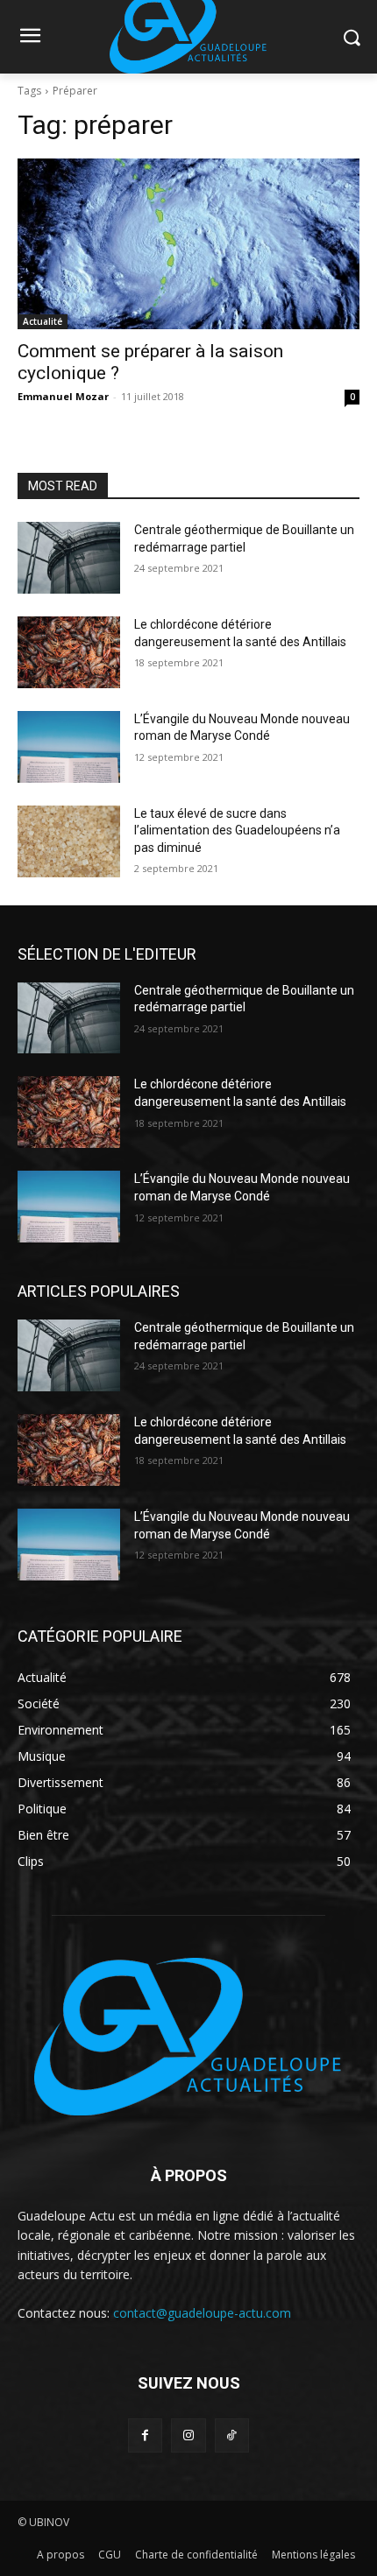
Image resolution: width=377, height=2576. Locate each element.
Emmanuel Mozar (63, 396)
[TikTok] (232, 2435)
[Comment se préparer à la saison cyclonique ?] (188, 244)
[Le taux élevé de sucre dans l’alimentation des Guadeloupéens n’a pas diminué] (69, 841)
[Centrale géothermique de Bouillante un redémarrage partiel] (69, 558)
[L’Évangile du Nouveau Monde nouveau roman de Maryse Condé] (69, 747)
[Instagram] (188, 2435)
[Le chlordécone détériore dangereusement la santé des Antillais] (69, 652)
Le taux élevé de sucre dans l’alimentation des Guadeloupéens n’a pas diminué (237, 831)
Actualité (43, 321)
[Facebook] (145, 2435)
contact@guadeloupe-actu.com (202, 2313)
